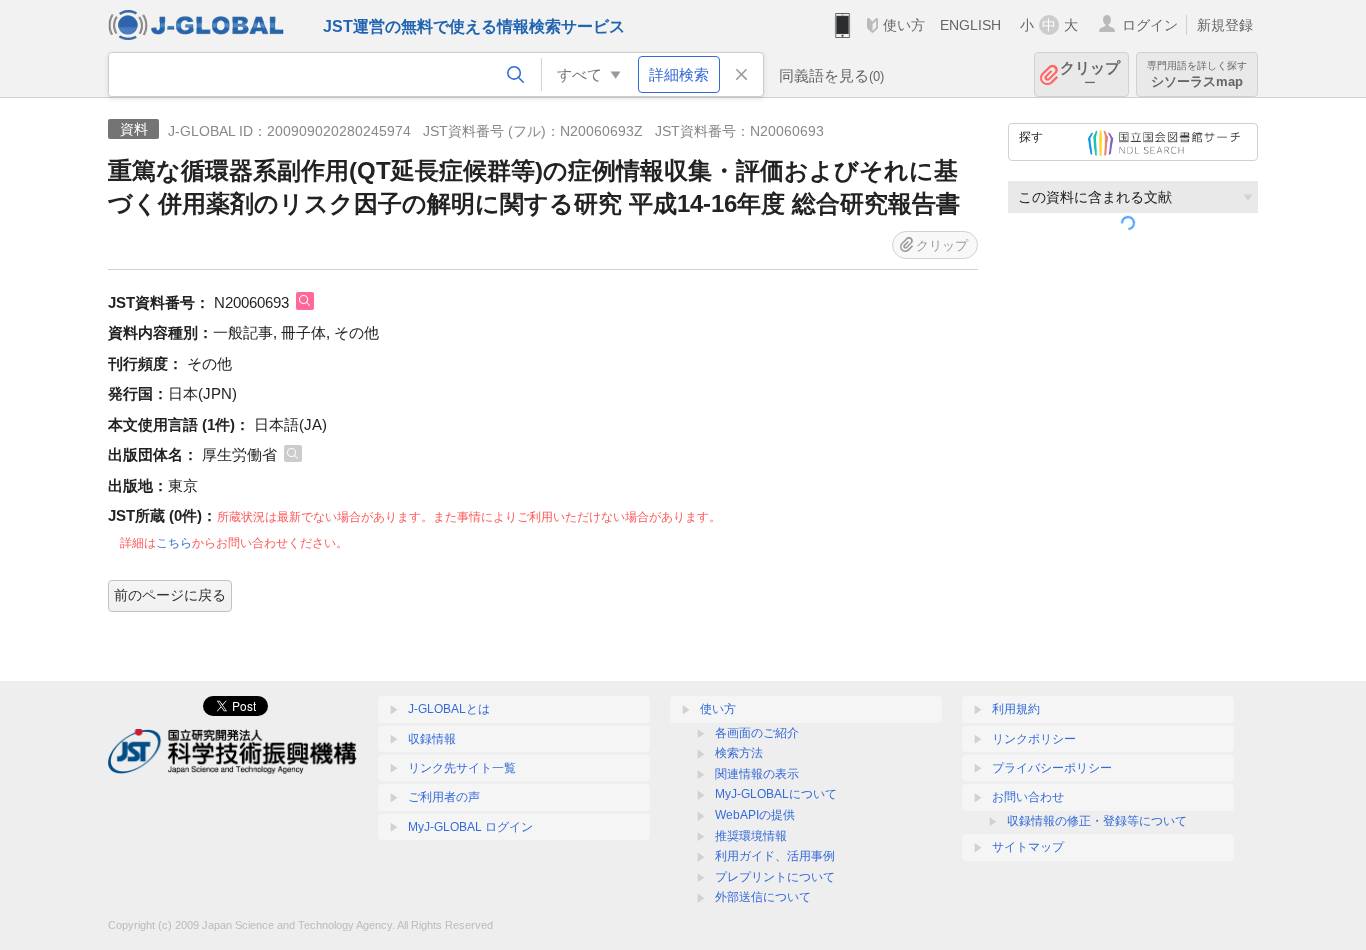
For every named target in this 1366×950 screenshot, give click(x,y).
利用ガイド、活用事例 (775, 856)
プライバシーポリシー (1052, 768)
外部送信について (763, 897)
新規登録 (1225, 25)
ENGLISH (970, 25)
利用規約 (1016, 709)
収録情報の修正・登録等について (1097, 821)
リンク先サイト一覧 (462, 768)
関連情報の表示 (757, 774)
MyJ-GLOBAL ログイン (470, 827)
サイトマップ (1028, 847)
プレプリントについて (775, 877)
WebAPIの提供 (755, 815)
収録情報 (432, 739)
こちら (174, 543)
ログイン (1150, 25)
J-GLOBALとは (449, 709)
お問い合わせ (1028, 797)
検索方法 (739, 753)
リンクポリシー (1034, 739)
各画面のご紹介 (757, 733)
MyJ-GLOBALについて (776, 794)
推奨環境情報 (751, 836)
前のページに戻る (170, 595)
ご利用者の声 (444, 797)
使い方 (904, 25)
